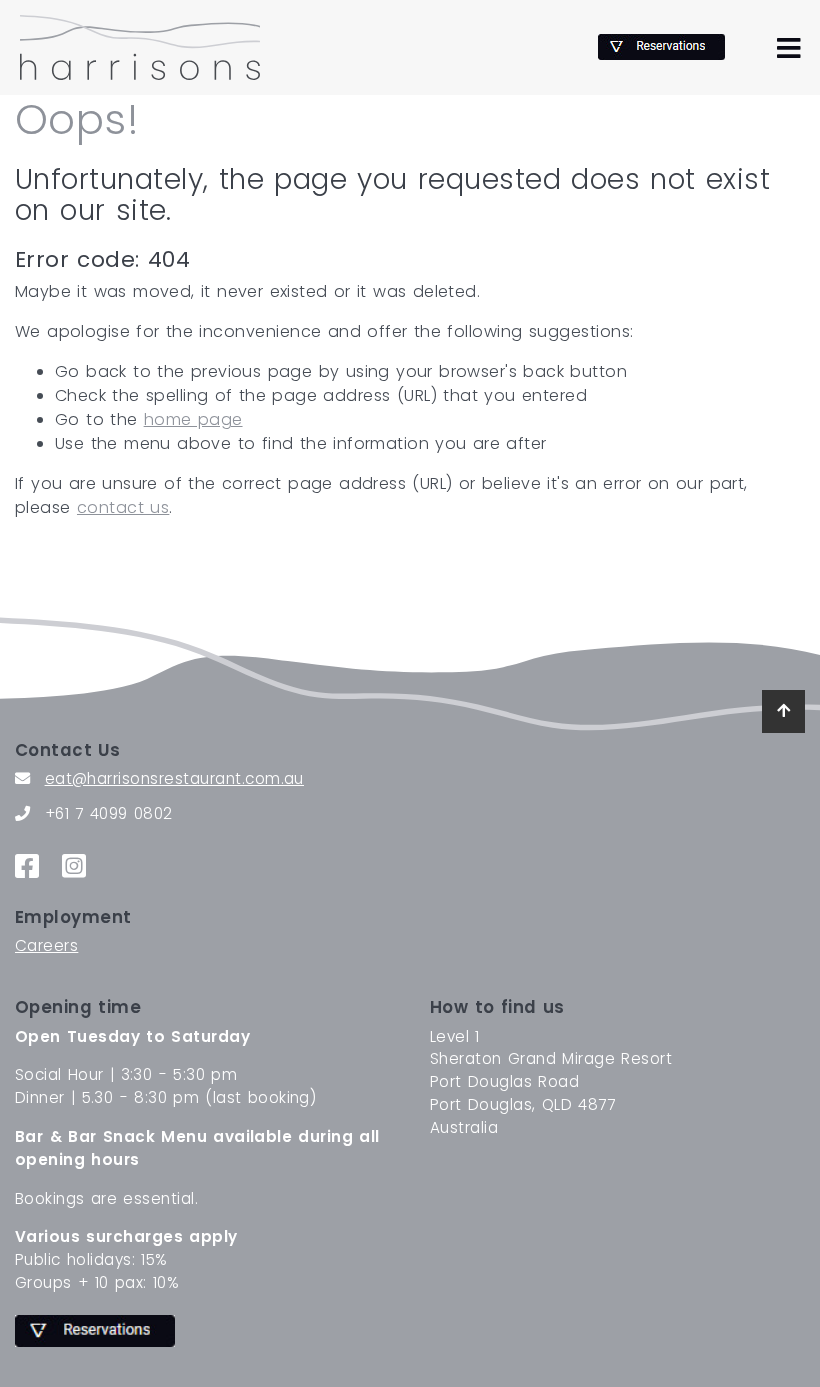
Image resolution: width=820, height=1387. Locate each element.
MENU (789, 44)
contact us (123, 507)
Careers (46, 945)
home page (193, 419)
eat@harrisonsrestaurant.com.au (174, 778)
